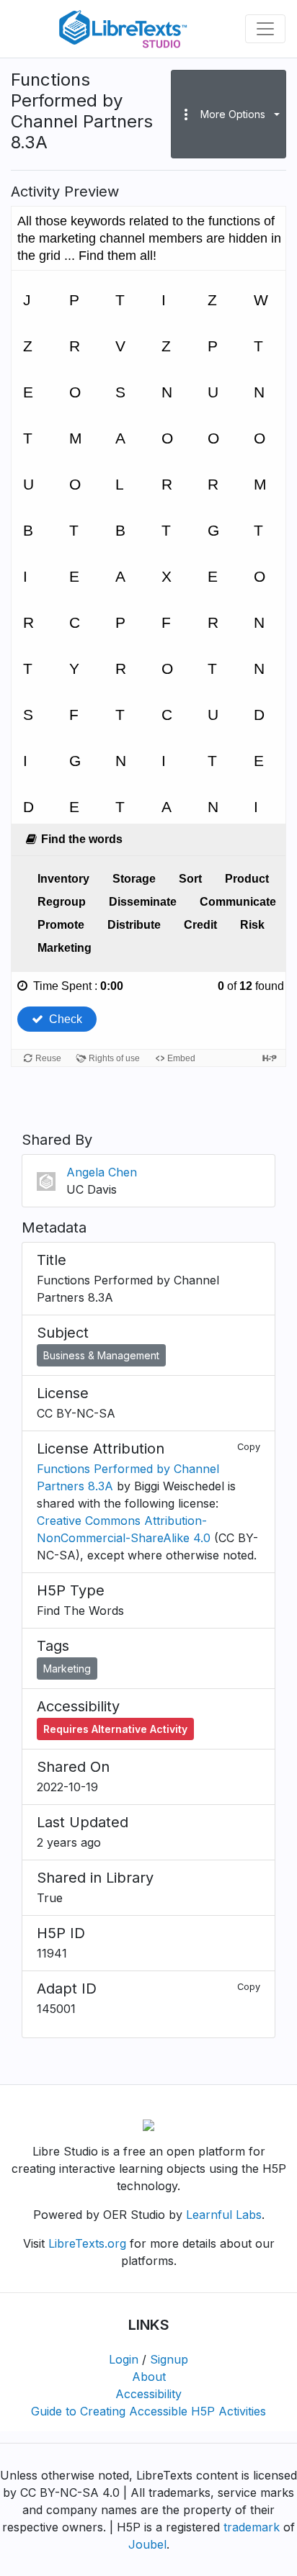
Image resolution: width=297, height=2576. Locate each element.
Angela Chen (102, 1172)
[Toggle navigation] (265, 29)
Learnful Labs (224, 2215)
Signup (169, 2359)
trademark (252, 2527)
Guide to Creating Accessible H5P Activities (148, 2411)
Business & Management (101, 1355)
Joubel (147, 2544)
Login (124, 2359)
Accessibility (148, 2394)
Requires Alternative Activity (115, 1729)
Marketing (67, 1668)
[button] (229, 114)
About (149, 2377)
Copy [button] (249, 1447)
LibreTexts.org (87, 2243)
